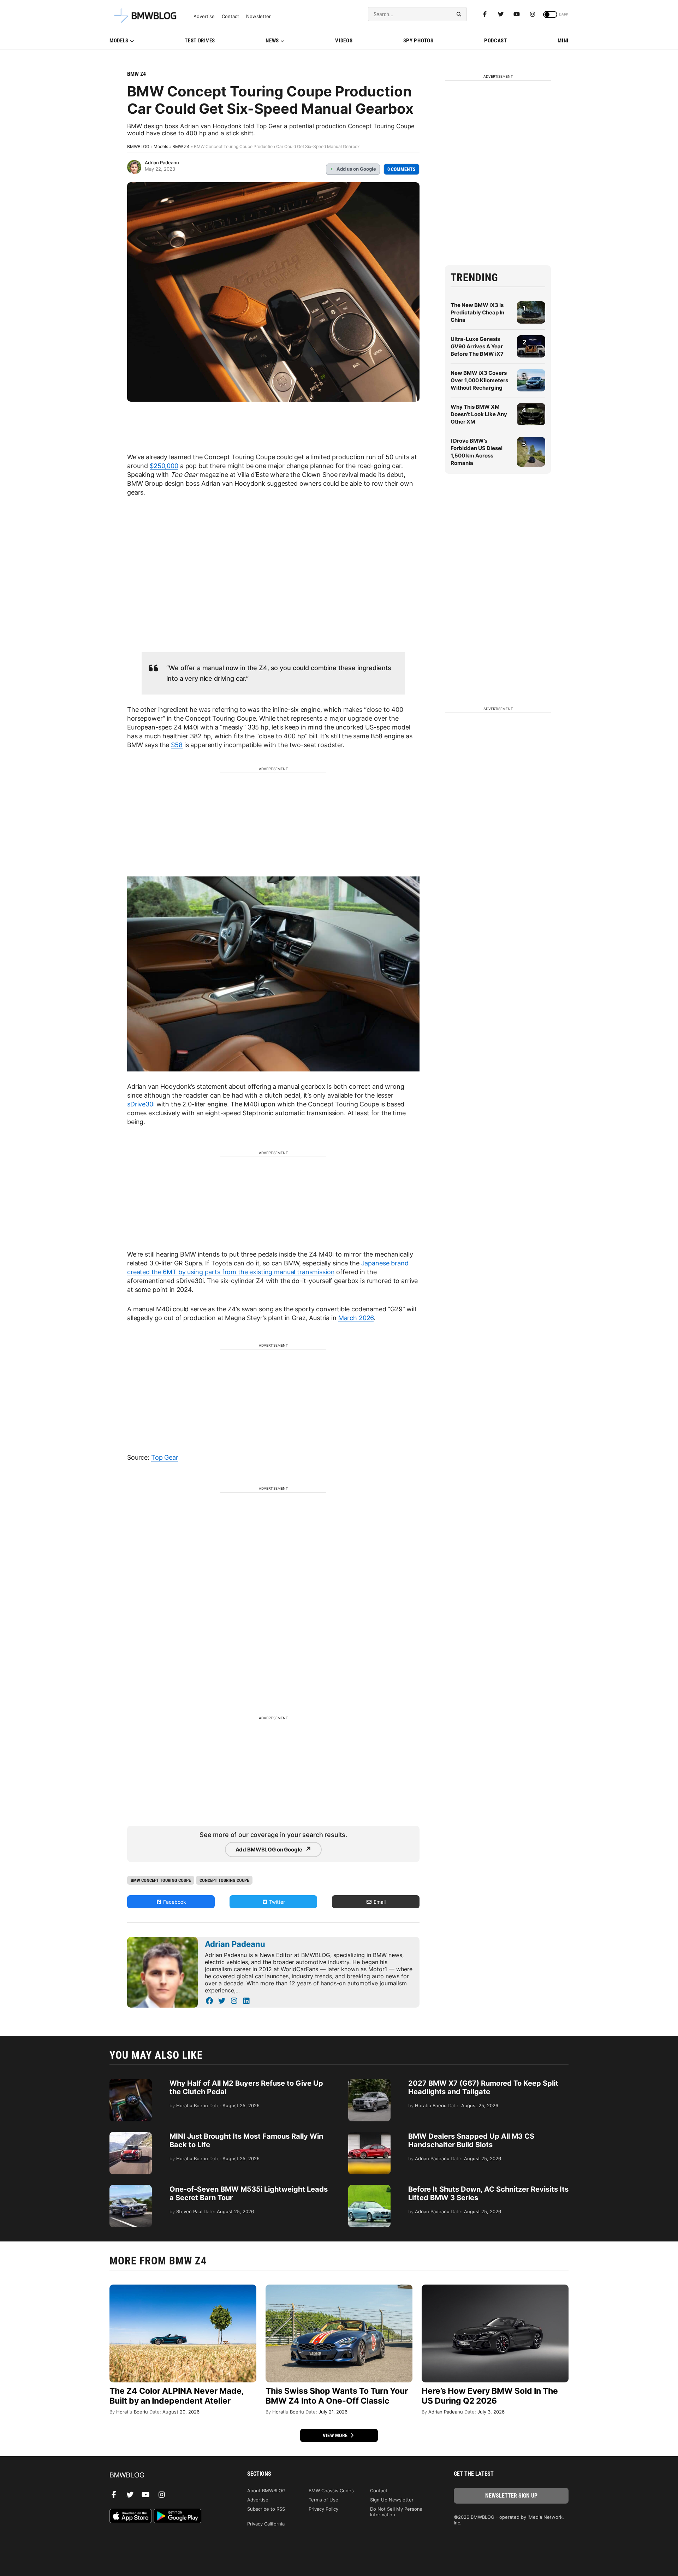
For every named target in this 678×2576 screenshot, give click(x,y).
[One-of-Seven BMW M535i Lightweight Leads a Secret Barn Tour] (131, 2188)
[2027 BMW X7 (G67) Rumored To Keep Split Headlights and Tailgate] (369, 2082)
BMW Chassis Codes (331, 2491)
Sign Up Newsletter (392, 2500)
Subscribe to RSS (266, 2509)
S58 (177, 745)
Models (119, 41)
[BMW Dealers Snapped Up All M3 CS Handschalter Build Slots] (369, 2135)
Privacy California (266, 2524)
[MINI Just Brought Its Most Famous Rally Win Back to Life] (131, 2135)
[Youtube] (517, 14)
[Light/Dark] (550, 14)
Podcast (496, 41)
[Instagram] (533, 14)
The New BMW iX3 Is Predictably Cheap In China (477, 312)
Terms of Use (323, 2500)
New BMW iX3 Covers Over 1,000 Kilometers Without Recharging (479, 380)
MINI (563, 41)
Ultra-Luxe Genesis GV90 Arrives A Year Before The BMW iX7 (477, 346)
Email (379, 1902)
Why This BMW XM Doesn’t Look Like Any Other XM (479, 414)
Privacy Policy (323, 2509)
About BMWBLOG (266, 2491)
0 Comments (402, 169)
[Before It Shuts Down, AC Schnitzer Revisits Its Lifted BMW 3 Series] (369, 2188)
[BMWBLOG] (167, 2475)
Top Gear (165, 1457)
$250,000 (164, 466)
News (272, 41)
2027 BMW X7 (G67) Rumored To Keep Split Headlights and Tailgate (483, 2087)
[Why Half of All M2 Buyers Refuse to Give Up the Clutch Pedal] (131, 2082)
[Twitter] (501, 14)
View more (336, 2435)
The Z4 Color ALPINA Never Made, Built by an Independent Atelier (177, 2396)
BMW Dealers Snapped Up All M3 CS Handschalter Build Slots (471, 2140)
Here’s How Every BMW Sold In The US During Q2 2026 (490, 2396)
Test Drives (200, 41)
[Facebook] (485, 14)
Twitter (276, 1902)
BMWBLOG (138, 146)
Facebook (174, 1902)
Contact (230, 16)
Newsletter (258, 16)
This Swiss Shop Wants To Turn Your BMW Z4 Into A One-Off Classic (337, 2396)
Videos (344, 41)
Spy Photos (418, 41)
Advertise (204, 16)
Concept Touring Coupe (224, 1880)
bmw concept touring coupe (161, 1880)
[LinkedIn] (246, 2001)
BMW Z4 (136, 74)
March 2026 (356, 1318)
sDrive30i (141, 1104)
